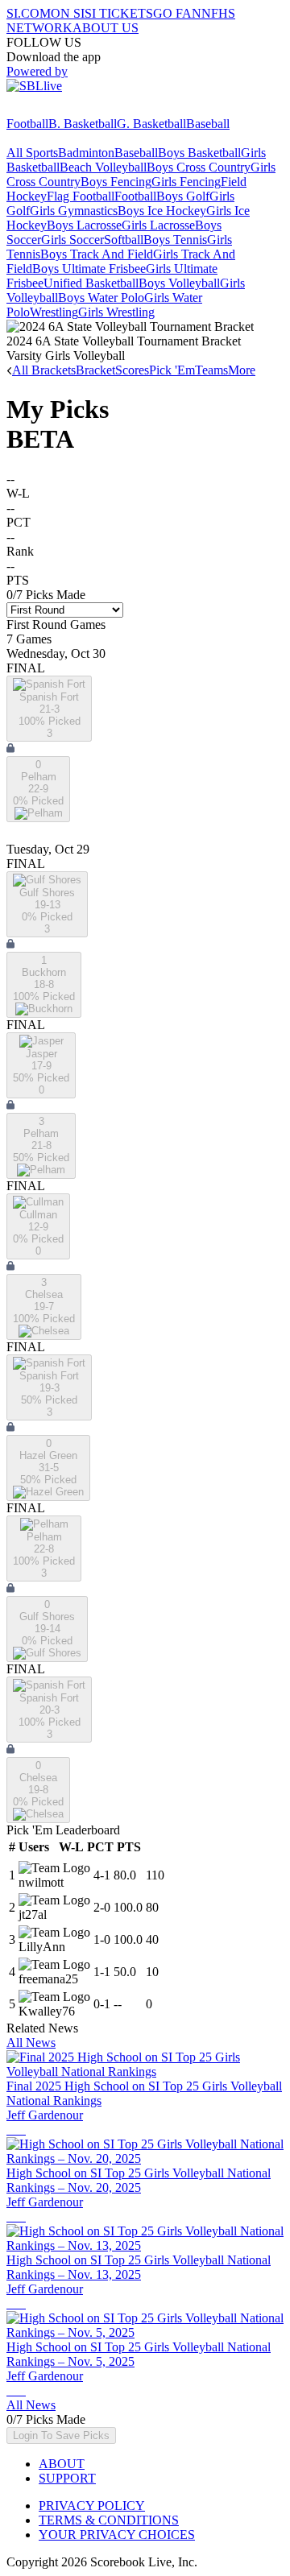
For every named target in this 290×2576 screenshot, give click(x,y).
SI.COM (29, 13)
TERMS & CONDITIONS (109, 2520)
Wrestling (54, 312)
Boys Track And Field (97, 254)
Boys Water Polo (101, 298)
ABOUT (62, 2464)
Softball (124, 240)
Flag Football (81, 196)
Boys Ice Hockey (162, 211)
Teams (211, 370)
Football (27, 124)
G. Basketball (151, 124)
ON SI (68, 13)
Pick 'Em (172, 370)
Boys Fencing (116, 182)
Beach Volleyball (103, 167)
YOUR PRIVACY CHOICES (117, 2535)
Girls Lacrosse (158, 225)
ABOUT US (106, 28)
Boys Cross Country (199, 167)
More (242, 370)
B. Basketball (83, 124)
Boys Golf (183, 196)
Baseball (208, 124)
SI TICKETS (119, 13)
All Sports (32, 153)
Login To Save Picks (61, 2435)
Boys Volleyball (179, 283)
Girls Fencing (186, 182)
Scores (132, 370)
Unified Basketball (91, 283)
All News (31, 2043)
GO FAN (177, 13)
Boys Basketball (199, 153)
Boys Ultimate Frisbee (89, 269)
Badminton (86, 153)
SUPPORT (67, 2478)
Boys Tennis (175, 240)
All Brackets (44, 370)
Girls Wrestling (116, 312)
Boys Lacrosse (84, 225)
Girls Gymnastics (74, 211)
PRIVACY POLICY (92, 2506)
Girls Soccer (72, 240)
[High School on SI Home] (68, 109)
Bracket (95, 370)
